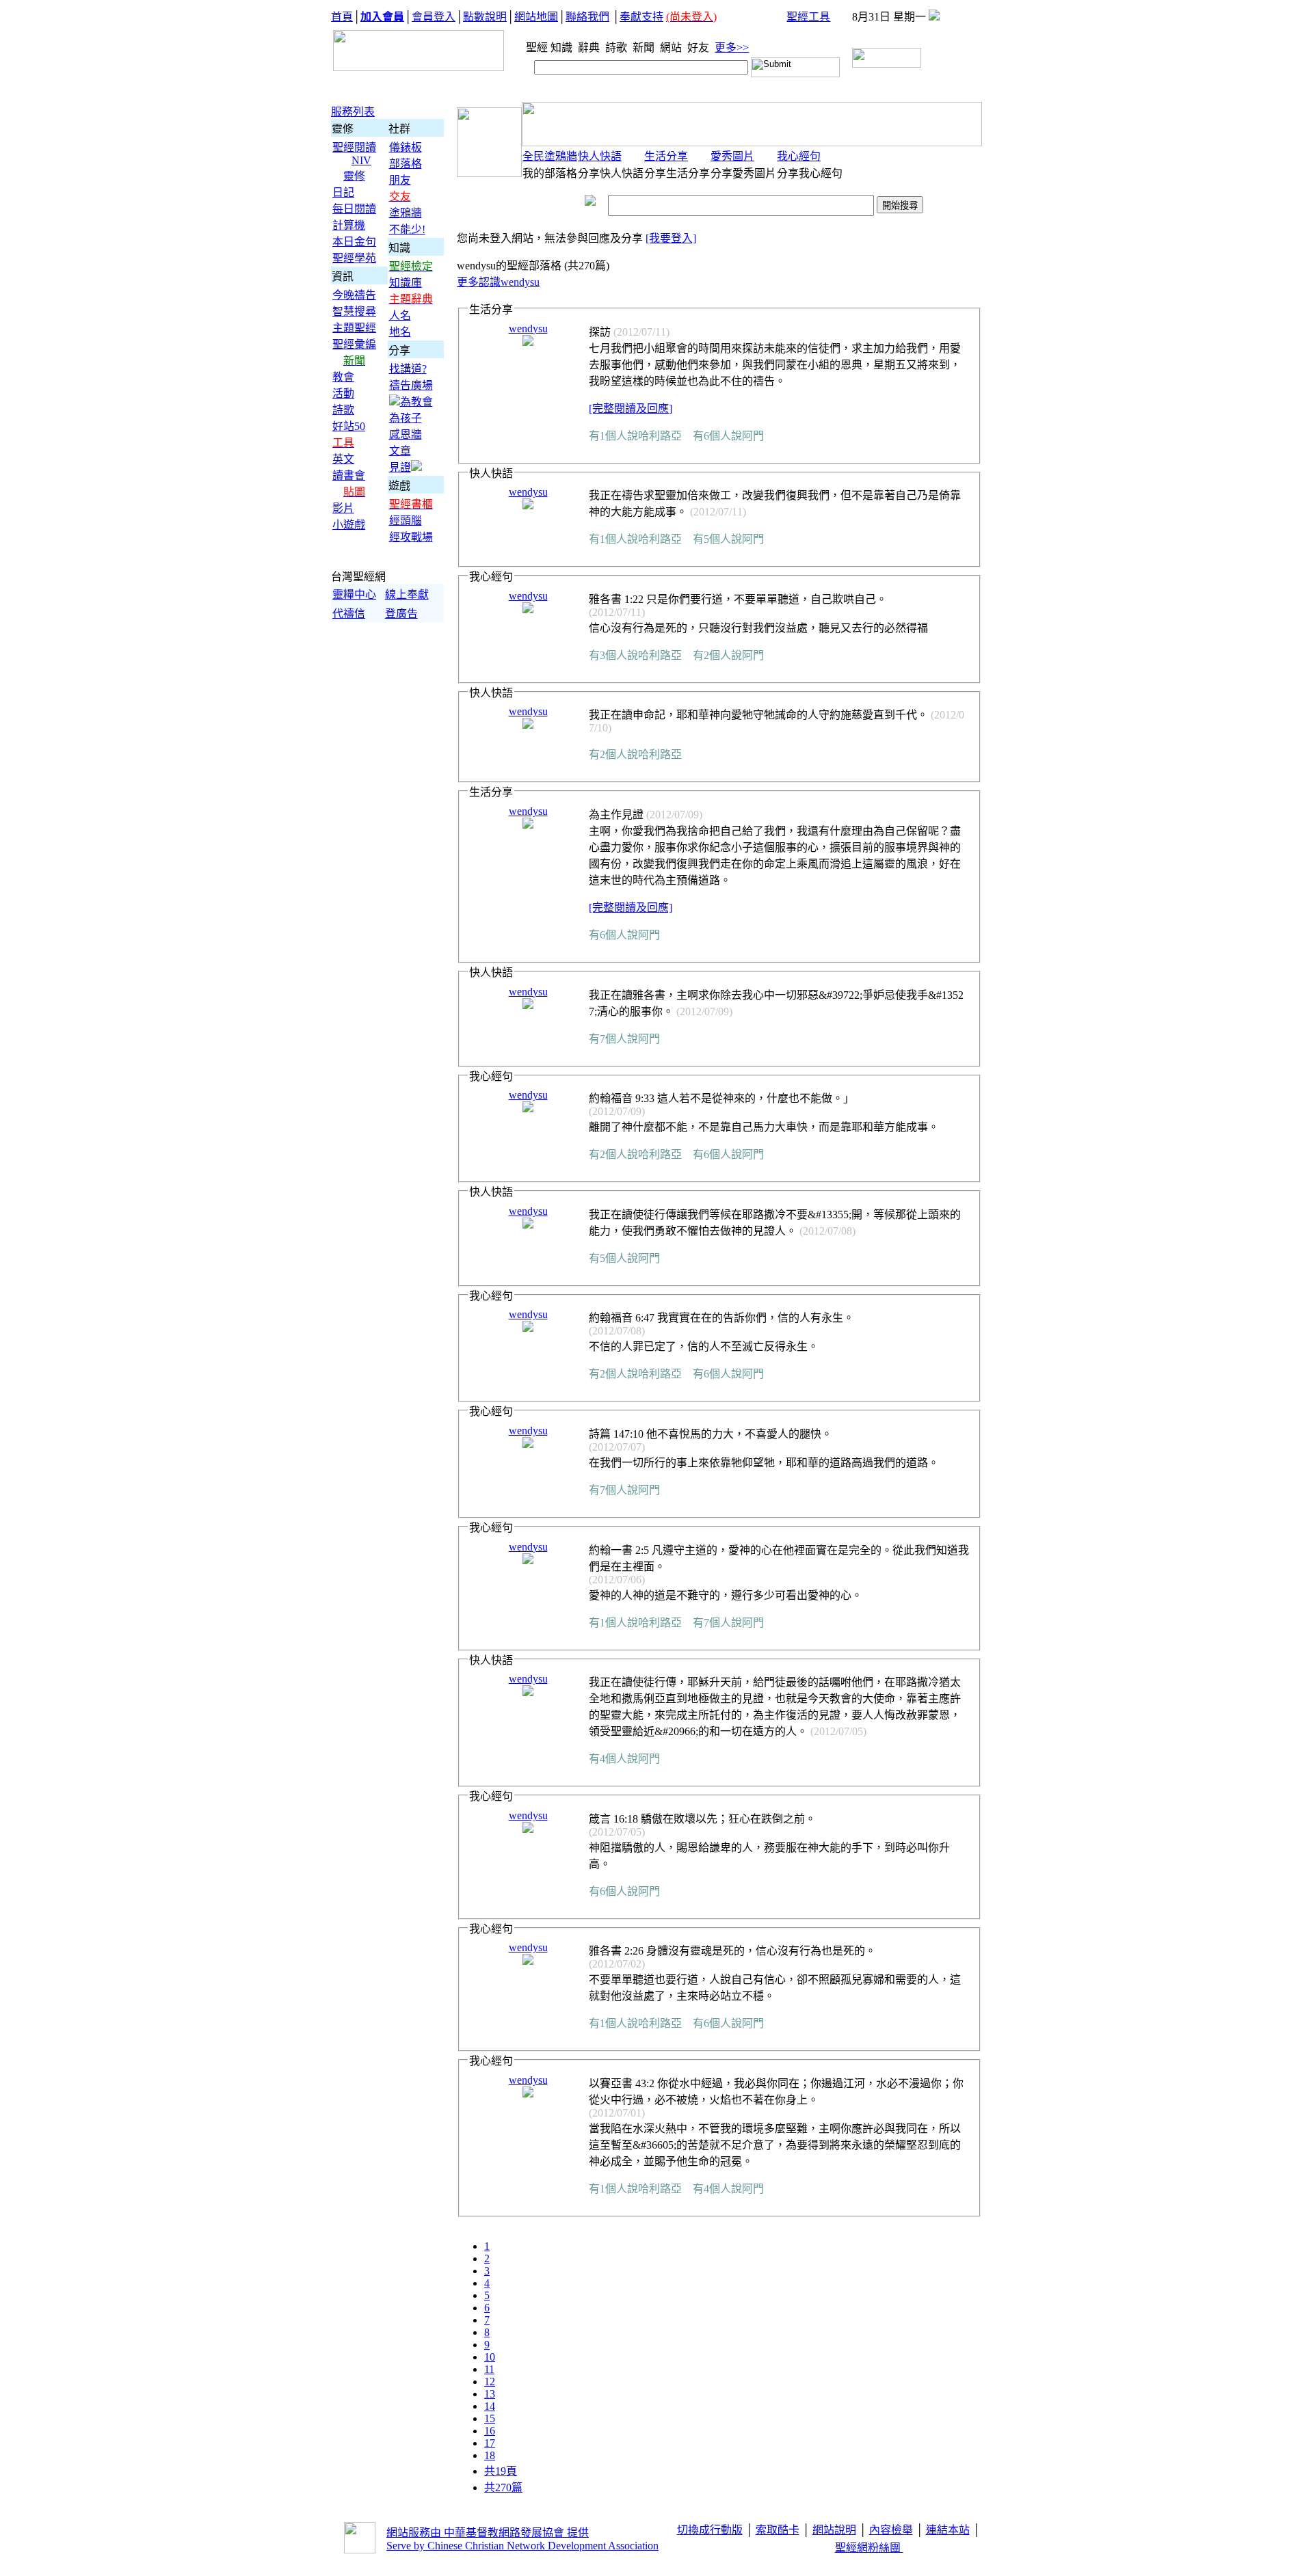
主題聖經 (354, 328)
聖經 (533, 48)
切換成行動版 (710, 2530)
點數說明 (485, 17)
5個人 (717, 539)
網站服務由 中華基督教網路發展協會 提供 (488, 2533)
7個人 (613, 1039)
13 (490, 2394)
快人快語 (600, 156)
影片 (343, 508)
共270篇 (503, 2487)
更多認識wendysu (498, 282)
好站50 (349, 426)
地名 (400, 332)
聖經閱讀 (354, 147)
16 (490, 2431)
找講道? (408, 369)
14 (490, 2406)
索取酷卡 (778, 2530)
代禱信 (349, 614)
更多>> (732, 48)
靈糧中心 (354, 594)
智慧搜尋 (354, 311)
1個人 (613, 436)
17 (490, 2443)
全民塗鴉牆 (550, 156)
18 (490, 2455)
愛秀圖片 (732, 156)
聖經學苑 (354, 258)
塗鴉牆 (406, 213)
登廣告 (401, 614)
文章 (400, 451)
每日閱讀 (354, 209)
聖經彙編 (354, 344)
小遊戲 (349, 525)
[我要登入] (671, 238)
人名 (400, 316)
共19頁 (501, 2471)
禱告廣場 (411, 385)
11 (489, 2369)
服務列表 (353, 112)
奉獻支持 (641, 17)
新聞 (645, 48)
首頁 (342, 17)
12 (490, 2382)
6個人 (717, 436)
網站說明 (834, 2530)
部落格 (406, 164)
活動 (343, 393)
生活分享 (666, 156)
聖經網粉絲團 (869, 2548)
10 (490, 2357)
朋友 (400, 180)
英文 (343, 459)
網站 (672, 48)
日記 (343, 192)
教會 (343, 377)
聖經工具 (808, 17)
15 (490, 2418)
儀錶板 (406, 147)
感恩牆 (406, 434)
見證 (400, 467)
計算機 (349, 225)
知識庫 (406, 283)
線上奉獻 (407, 594)
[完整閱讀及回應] (631, 408)
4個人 (613, 1759)
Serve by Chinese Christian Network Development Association (522, 2546)
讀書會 (349, 475)
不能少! (407, 229)
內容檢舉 (891, 2530)
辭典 (590, 48)
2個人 (717, 655)
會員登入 (434, 17)
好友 (700, 48)
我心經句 (799, 156)
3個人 (613, 655)
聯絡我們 (587, 17)
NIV (361, 160)
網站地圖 (536, 17)
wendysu (528, 328)
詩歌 (618, 48)
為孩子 (406, 418)
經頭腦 (406, 521)
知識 (563, 48)
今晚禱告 (354, 295)
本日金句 (354, 242)
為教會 (416, 402)
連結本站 (948, 2530)
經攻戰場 (411, 537)
